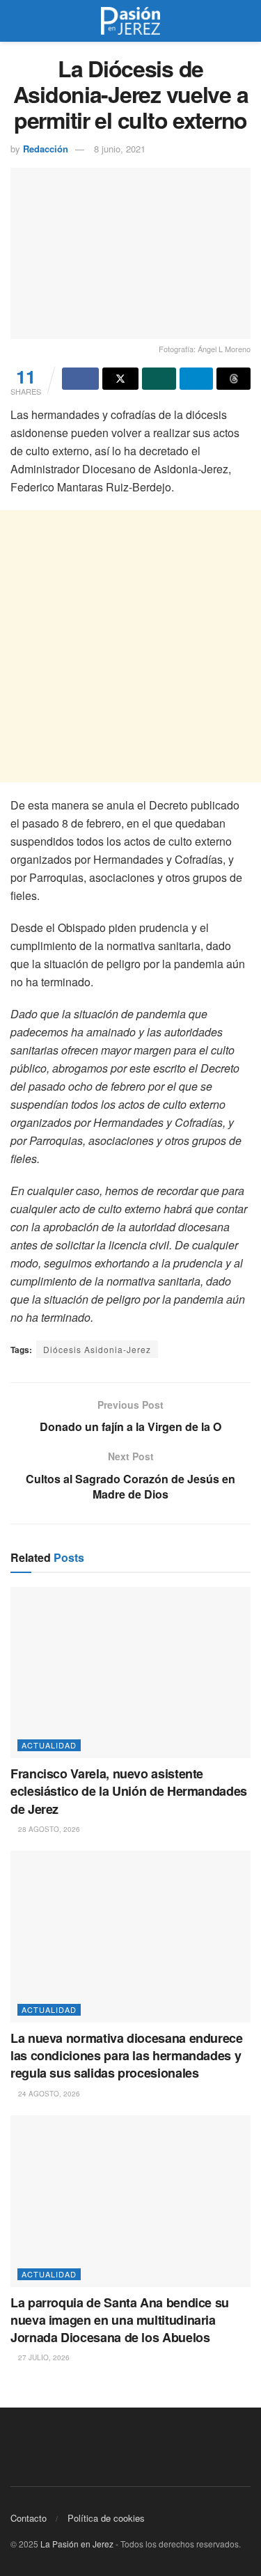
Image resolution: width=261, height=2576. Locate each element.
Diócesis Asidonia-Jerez (97, 1349)
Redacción (46, 149)
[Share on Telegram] (197, 379)
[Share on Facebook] (80, 379)
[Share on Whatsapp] (159, 379)
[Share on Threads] (234, 379)
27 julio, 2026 (43, 2357)
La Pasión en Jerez (77, 2544)
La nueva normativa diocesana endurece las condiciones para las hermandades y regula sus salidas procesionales (127, 2055)
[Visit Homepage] (131, 21)
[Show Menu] (16, 21)
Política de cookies (106, 2518)
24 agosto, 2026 (48, 2094)
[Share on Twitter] (121, 379)
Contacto (29, 2518)
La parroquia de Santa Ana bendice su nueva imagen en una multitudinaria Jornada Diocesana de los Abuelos (120, 2320)
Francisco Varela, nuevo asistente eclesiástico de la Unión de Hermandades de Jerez (129, 1791)
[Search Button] (245, 21)
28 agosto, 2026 (48, 1829)
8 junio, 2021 (120, 149)
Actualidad (49, 1745)
